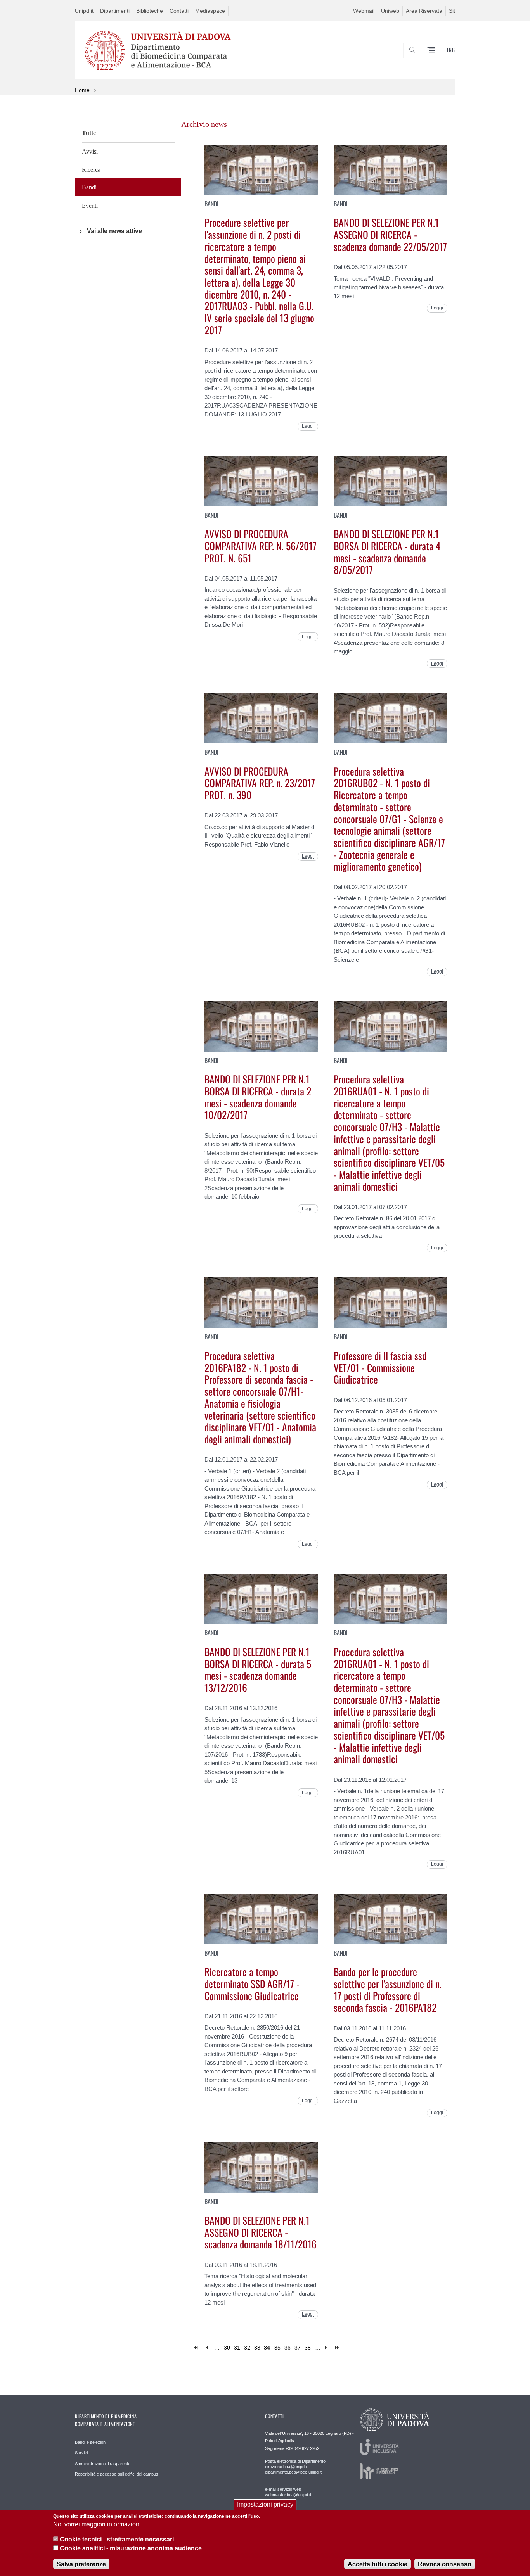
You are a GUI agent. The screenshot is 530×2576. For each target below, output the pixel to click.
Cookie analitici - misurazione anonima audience (131, 2548)
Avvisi (90, 151)
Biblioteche (150, 11)
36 (288, 2348)
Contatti (179, 11)
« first (197, 2348)
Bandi (89, 187)
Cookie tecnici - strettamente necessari (117, 2539)
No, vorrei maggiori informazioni (97, 2525)
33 (257, 2348)
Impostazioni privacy (265, 2504)
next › (328, 2348)
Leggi (308, 426)
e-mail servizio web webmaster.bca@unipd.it (288, 2492)
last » (338, 2348)
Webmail (364, 11)
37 (298, 2348)
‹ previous (207, 2348)
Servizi (81, 2453)
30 (227, 2348)
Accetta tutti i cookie (378, 2564)
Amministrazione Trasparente (103, 2464)
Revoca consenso (445, 2564)
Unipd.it (84, 11)
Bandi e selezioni (91, 2442)
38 (308, 2348)
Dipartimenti (115, 11)
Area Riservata (424, 11)
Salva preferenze (81, 2564)
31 (237, 2348)
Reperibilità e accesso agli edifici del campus (117, 2474)
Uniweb (390, 11)
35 (277, 2348)
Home (82, 90)
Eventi (90, 206)
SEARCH (441, 65)
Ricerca (91, 170)
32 (247, 2348)
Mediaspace (210, 11)
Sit (452, 11)
